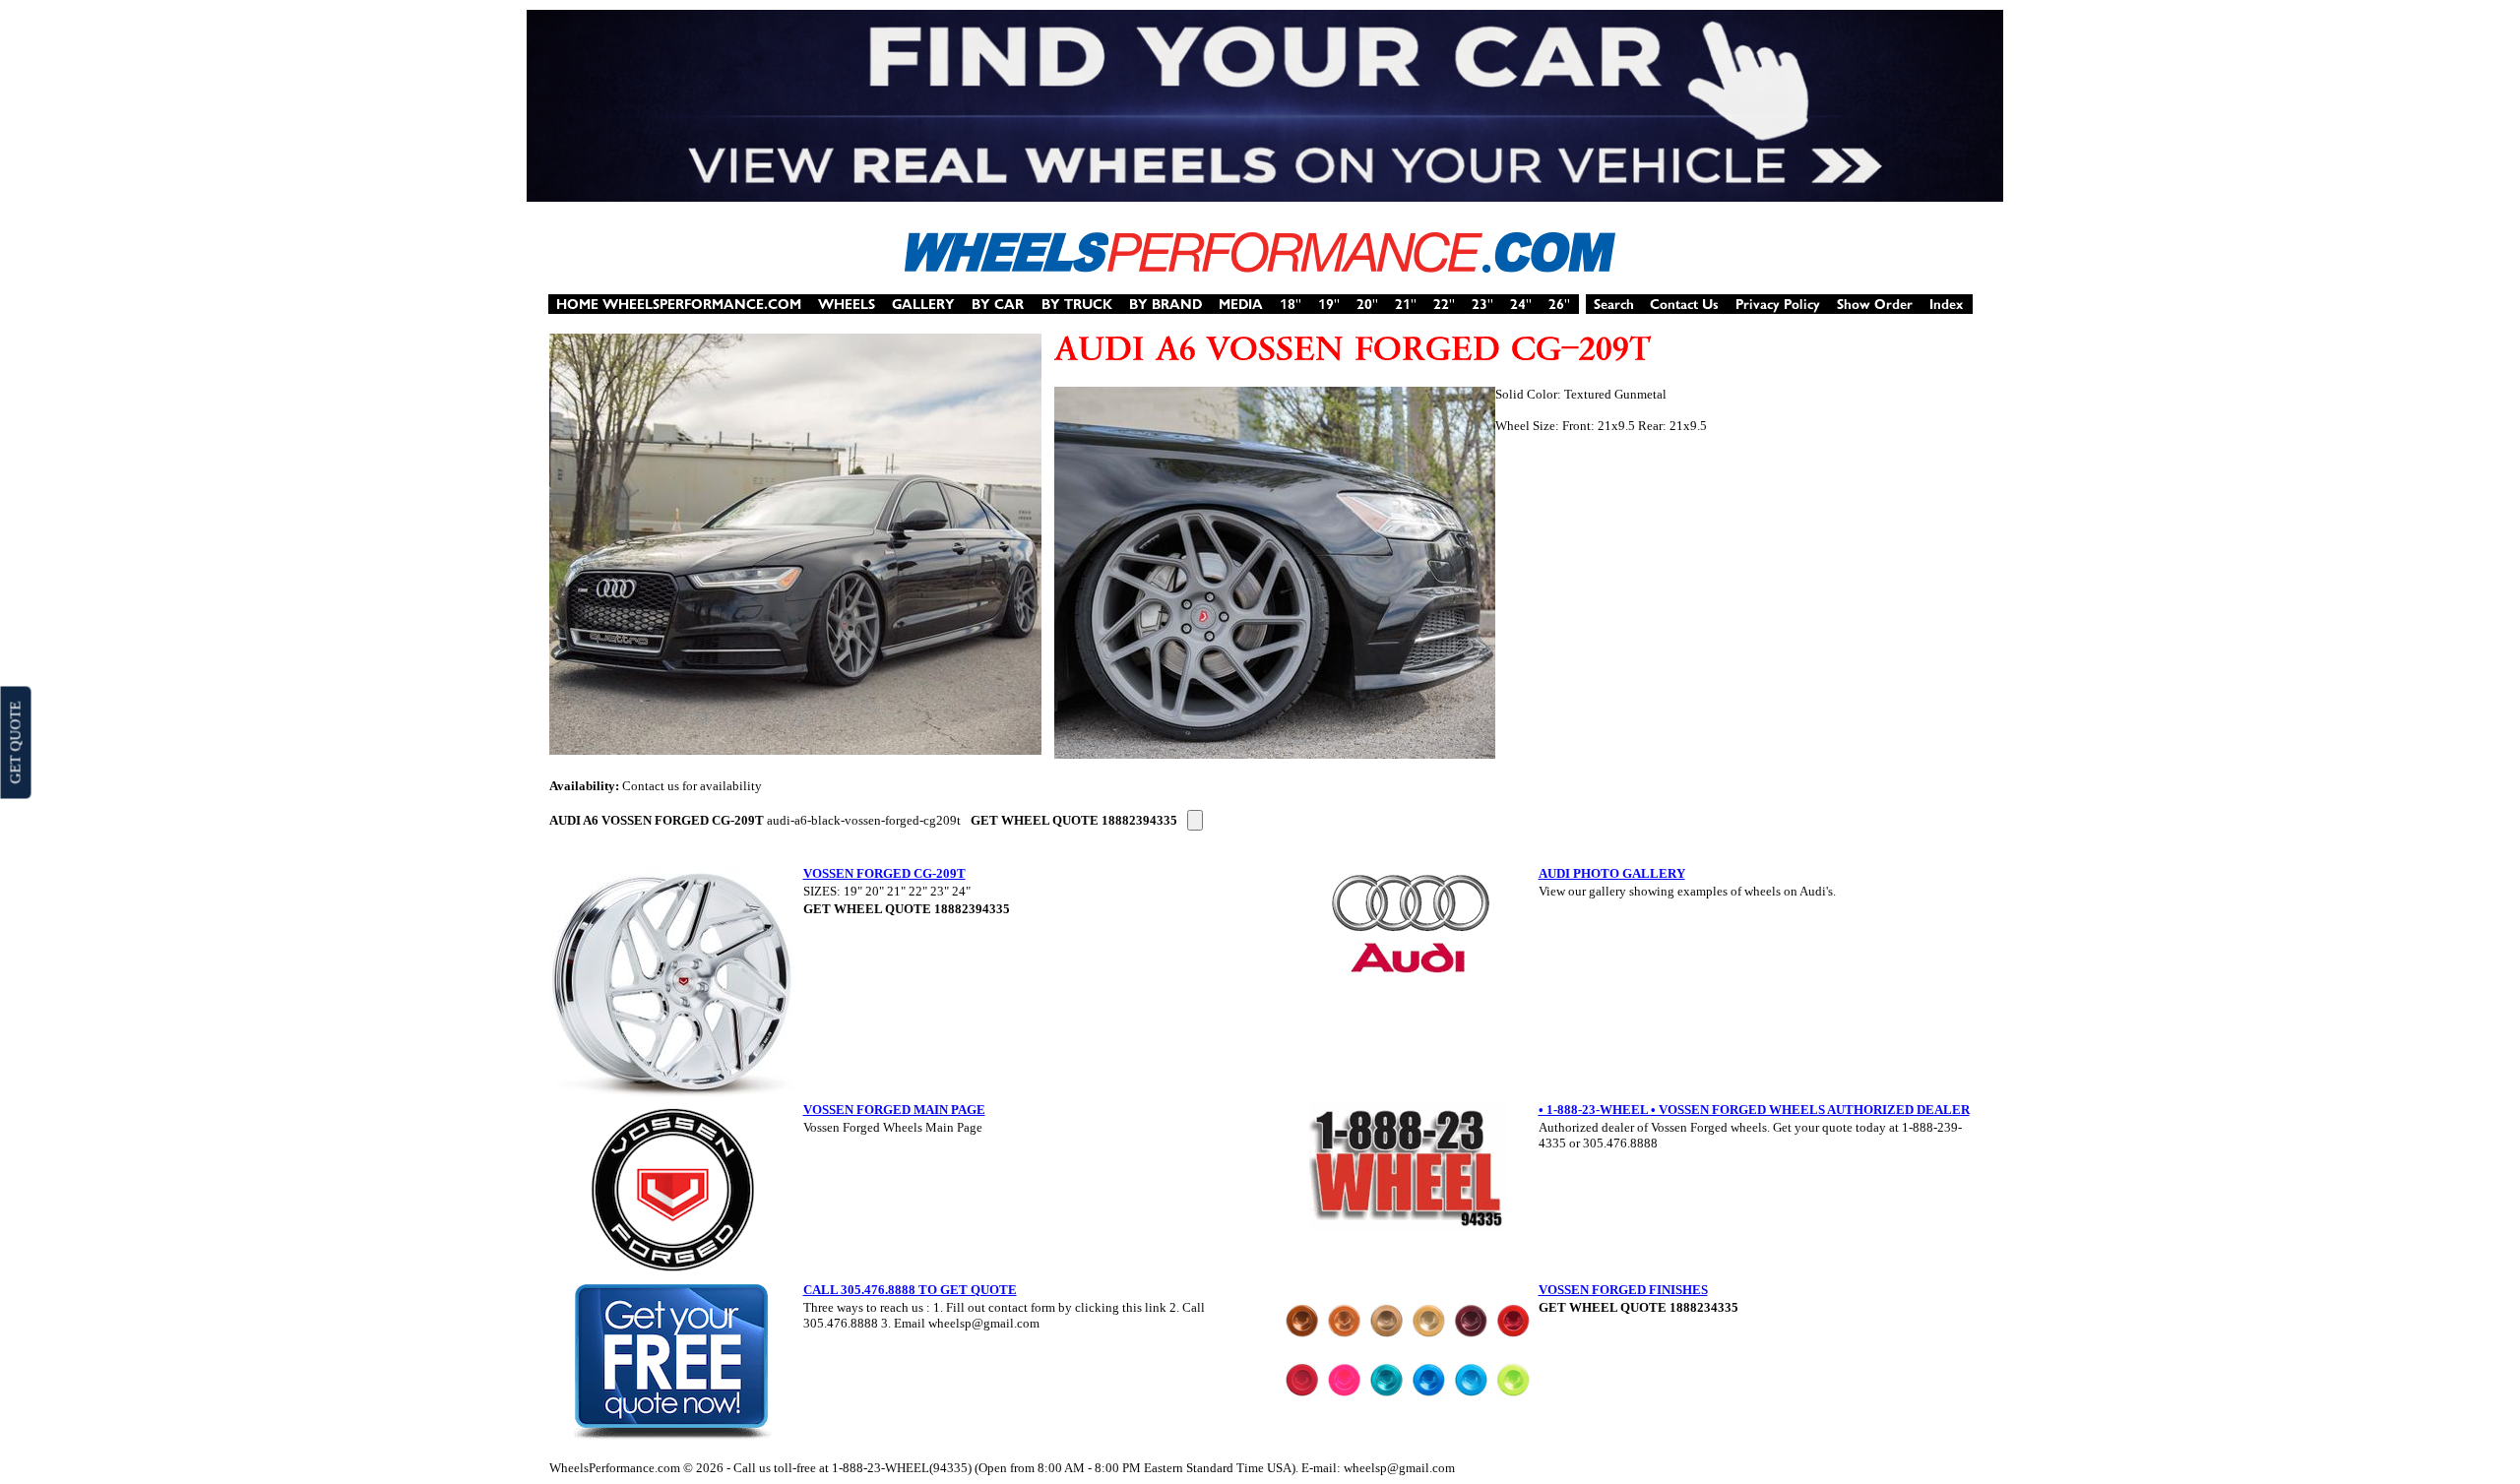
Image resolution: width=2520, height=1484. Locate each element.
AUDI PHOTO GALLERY (1612, 873)
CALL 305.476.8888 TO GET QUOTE (910, 1290)
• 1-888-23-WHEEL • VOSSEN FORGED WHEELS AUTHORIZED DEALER (1754, 1110)
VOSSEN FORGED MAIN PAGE (894, 1110)
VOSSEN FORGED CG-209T (884, 873)
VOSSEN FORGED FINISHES (1623, 1290)
